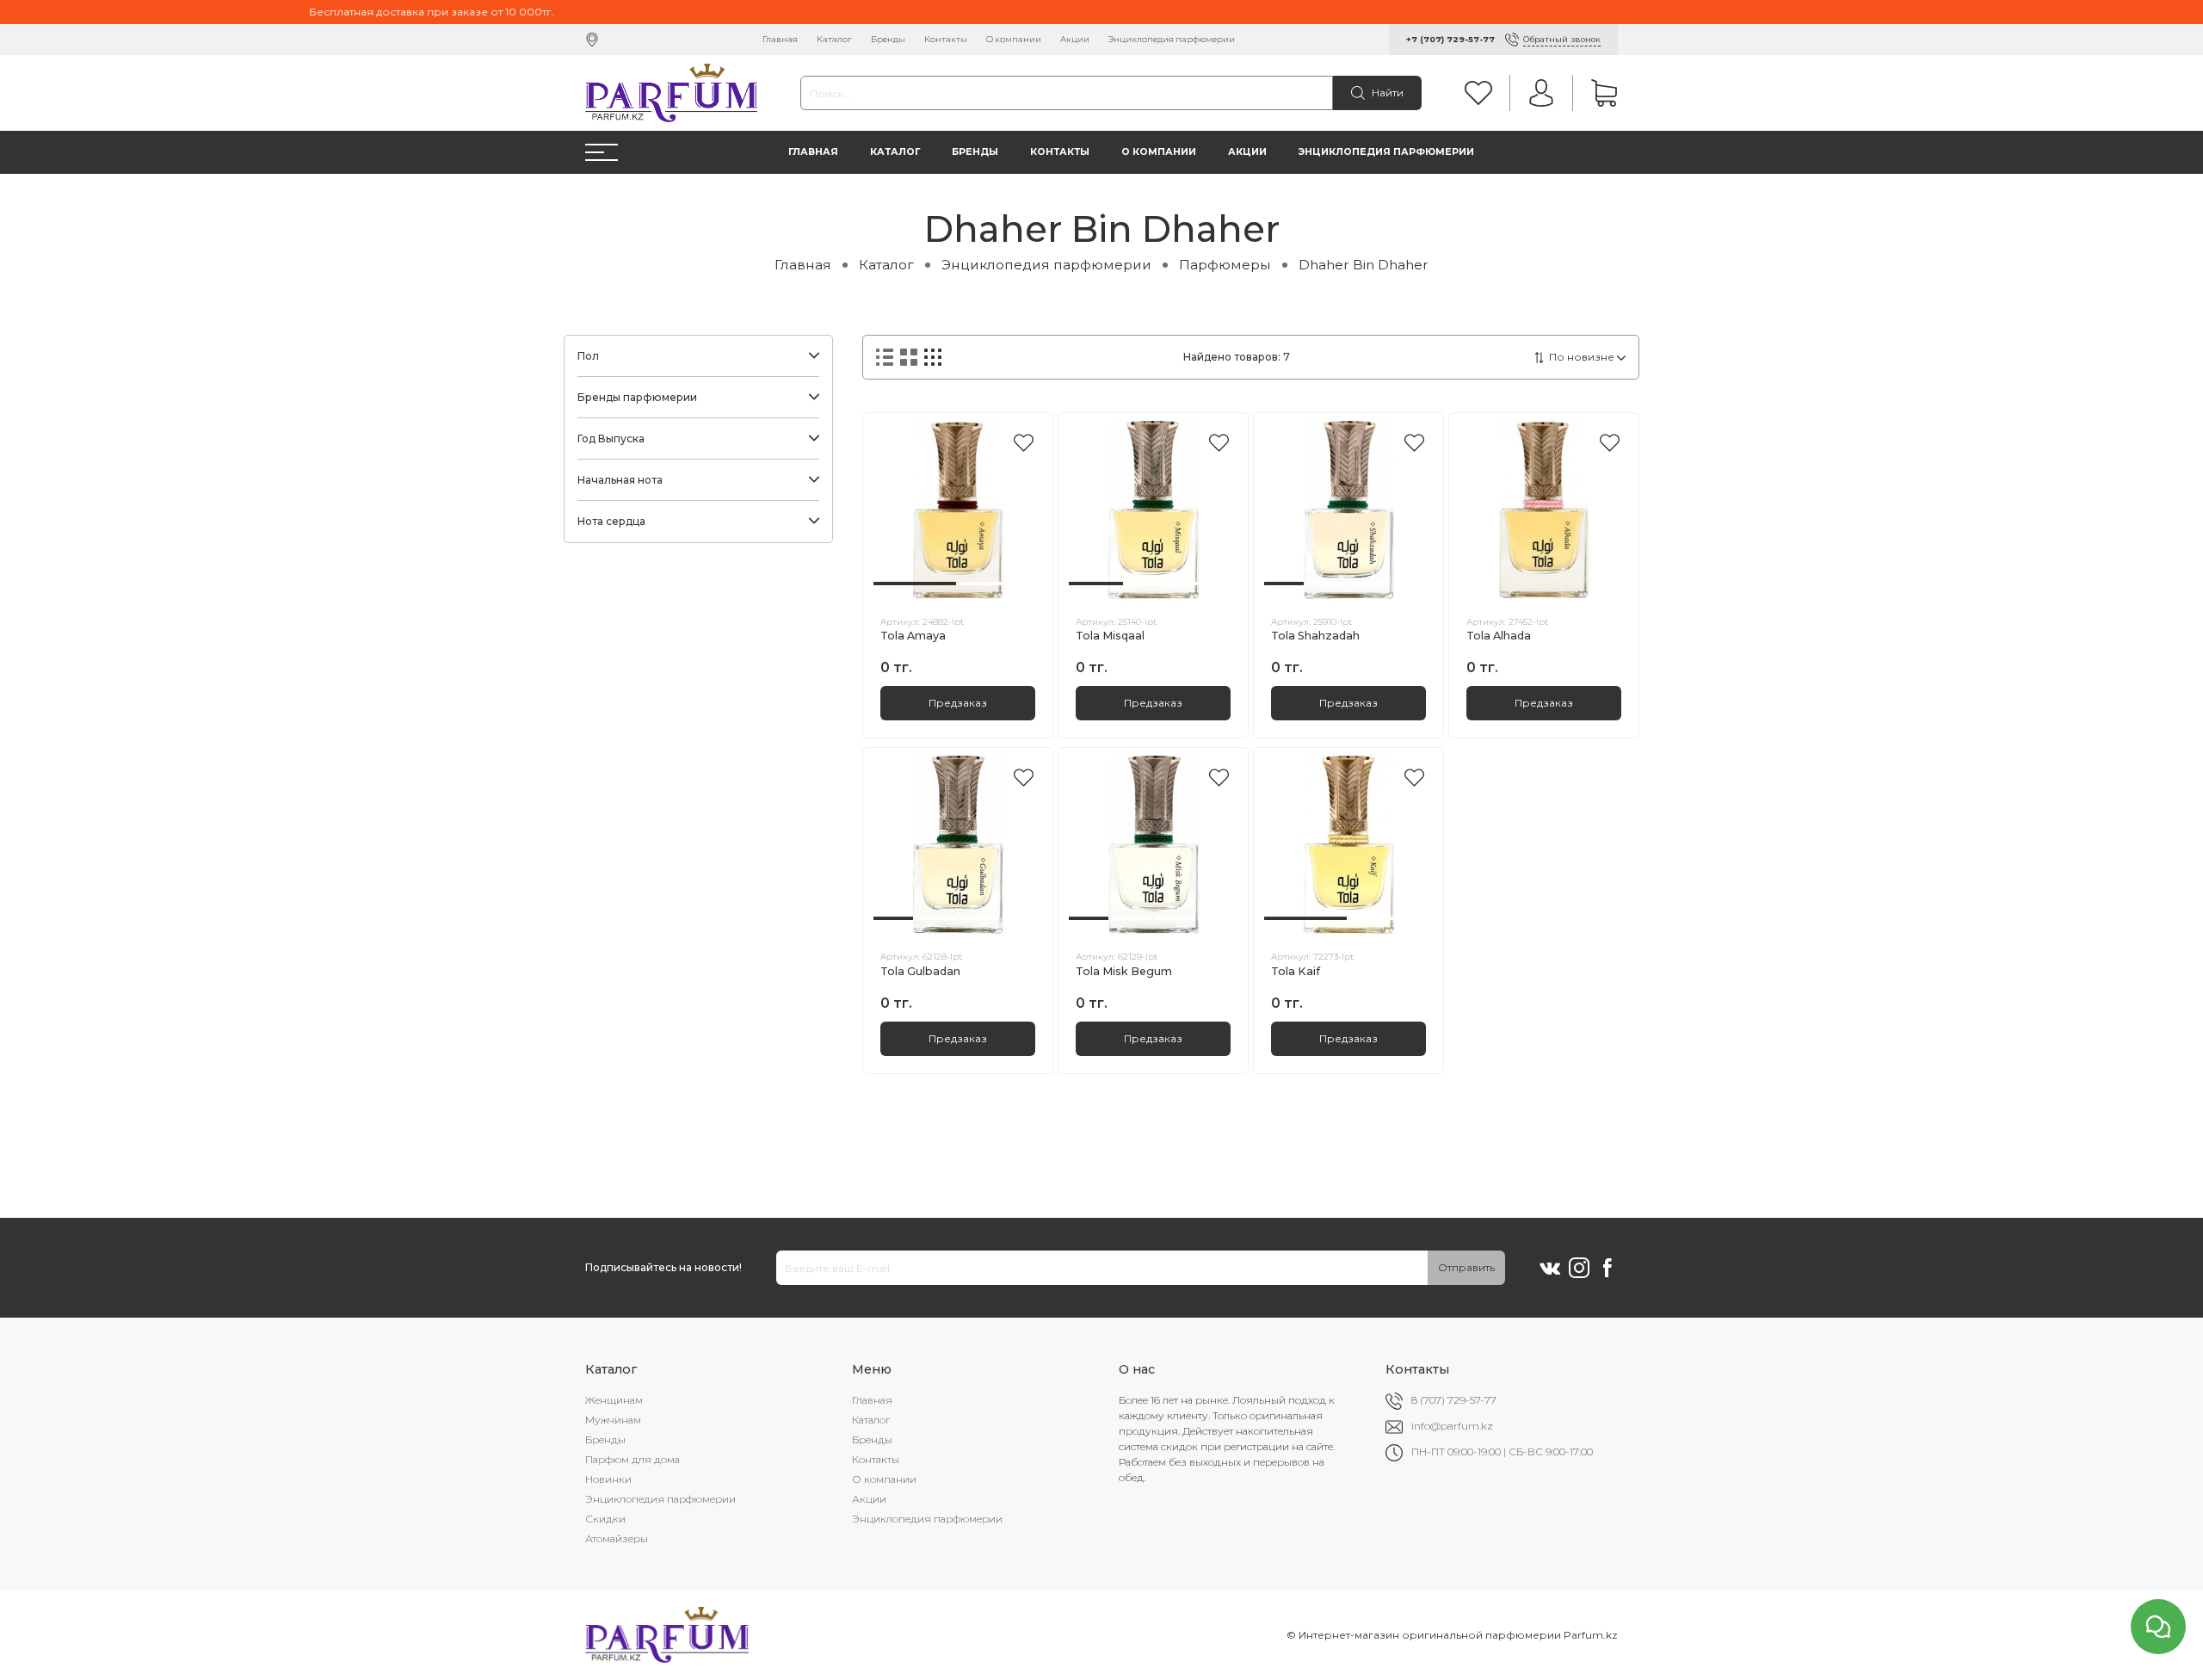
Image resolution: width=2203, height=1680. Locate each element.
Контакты (946, 39)
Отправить (1466, 1267)
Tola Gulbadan (920, 971)
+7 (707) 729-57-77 (1450, 39)
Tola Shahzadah (1315, 636)
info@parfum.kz (1452, 1426)
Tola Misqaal (1110, 636)
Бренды (888, 39)
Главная (780, 39)
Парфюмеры (1225, 265)
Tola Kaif (1296, 971)
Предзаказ (958, 703)
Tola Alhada (1499, 636)
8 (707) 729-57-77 (1454, 1400)
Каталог (834, 39)
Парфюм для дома (633, 1459)
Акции (1075, 39)
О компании (1014, 39)
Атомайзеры (617, 1538)
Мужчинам (613, 1420)
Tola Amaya (913, 636)
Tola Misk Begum (1124, 971)
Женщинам (614, 1400)
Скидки (605, 1519)
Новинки (608, 1479)
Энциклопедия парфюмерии (1172, 39)
